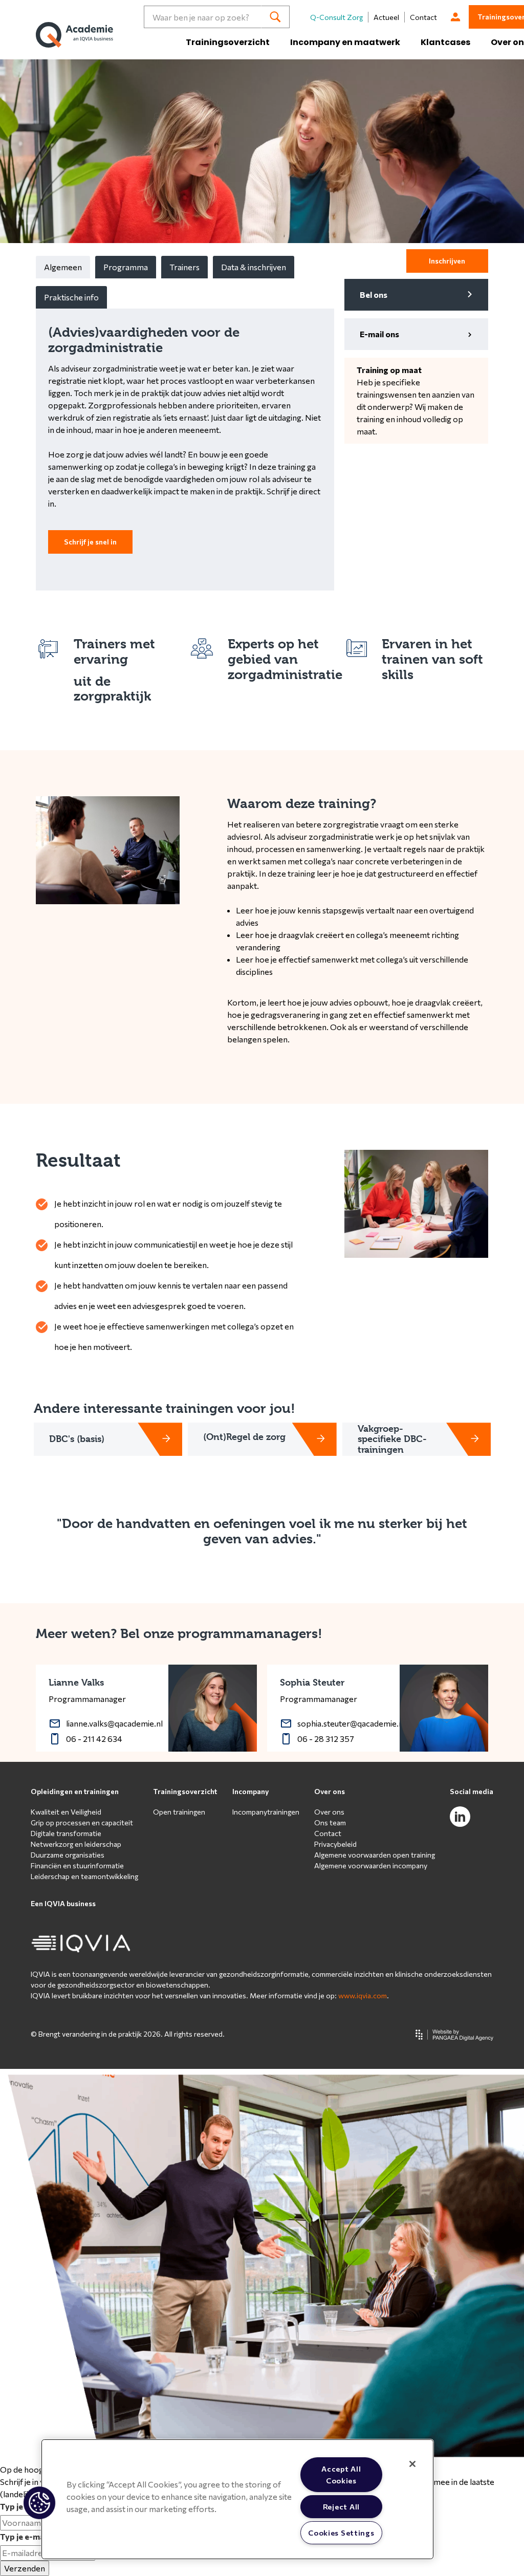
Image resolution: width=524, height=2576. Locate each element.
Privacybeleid (335, 1844)
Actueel (386, 17)
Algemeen (63, 267)
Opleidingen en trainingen (75, 1791)
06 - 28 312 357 (326, 1739)
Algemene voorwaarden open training (375, 1855)
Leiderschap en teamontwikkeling (84, 1876)
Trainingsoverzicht (228, 42)
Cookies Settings (341, 2533)
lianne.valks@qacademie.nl (114, 1723)
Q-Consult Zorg (336, 17)
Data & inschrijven (254, 267)
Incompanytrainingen (266, 1812)
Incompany (251, 1791)
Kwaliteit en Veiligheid (66, 1812)
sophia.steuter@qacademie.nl (351, 1723)
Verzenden (25, 2568)
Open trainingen (179, 1812)
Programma (126, 267)
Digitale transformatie (66, 1833)
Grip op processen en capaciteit (82, 1822)
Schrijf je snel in (90, 542)
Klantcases (445, 42)
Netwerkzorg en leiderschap (76, 1844)
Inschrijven (447, 261)
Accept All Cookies (341, 2474)
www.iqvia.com (363, 1995)
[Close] (412, 2464)
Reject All (341, 2506)
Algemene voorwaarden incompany (371, 1865)
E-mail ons (379, 334)
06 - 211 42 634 (94, 1739)
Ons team (330, 1822)
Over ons (330, 1791)
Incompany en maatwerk (345, 42)
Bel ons (374, 294)
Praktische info (71, 297)
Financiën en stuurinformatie (77, 1865)
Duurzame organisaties (68, 1855)
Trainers (184, 267)
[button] (39, 2503)
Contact (423, 17)
